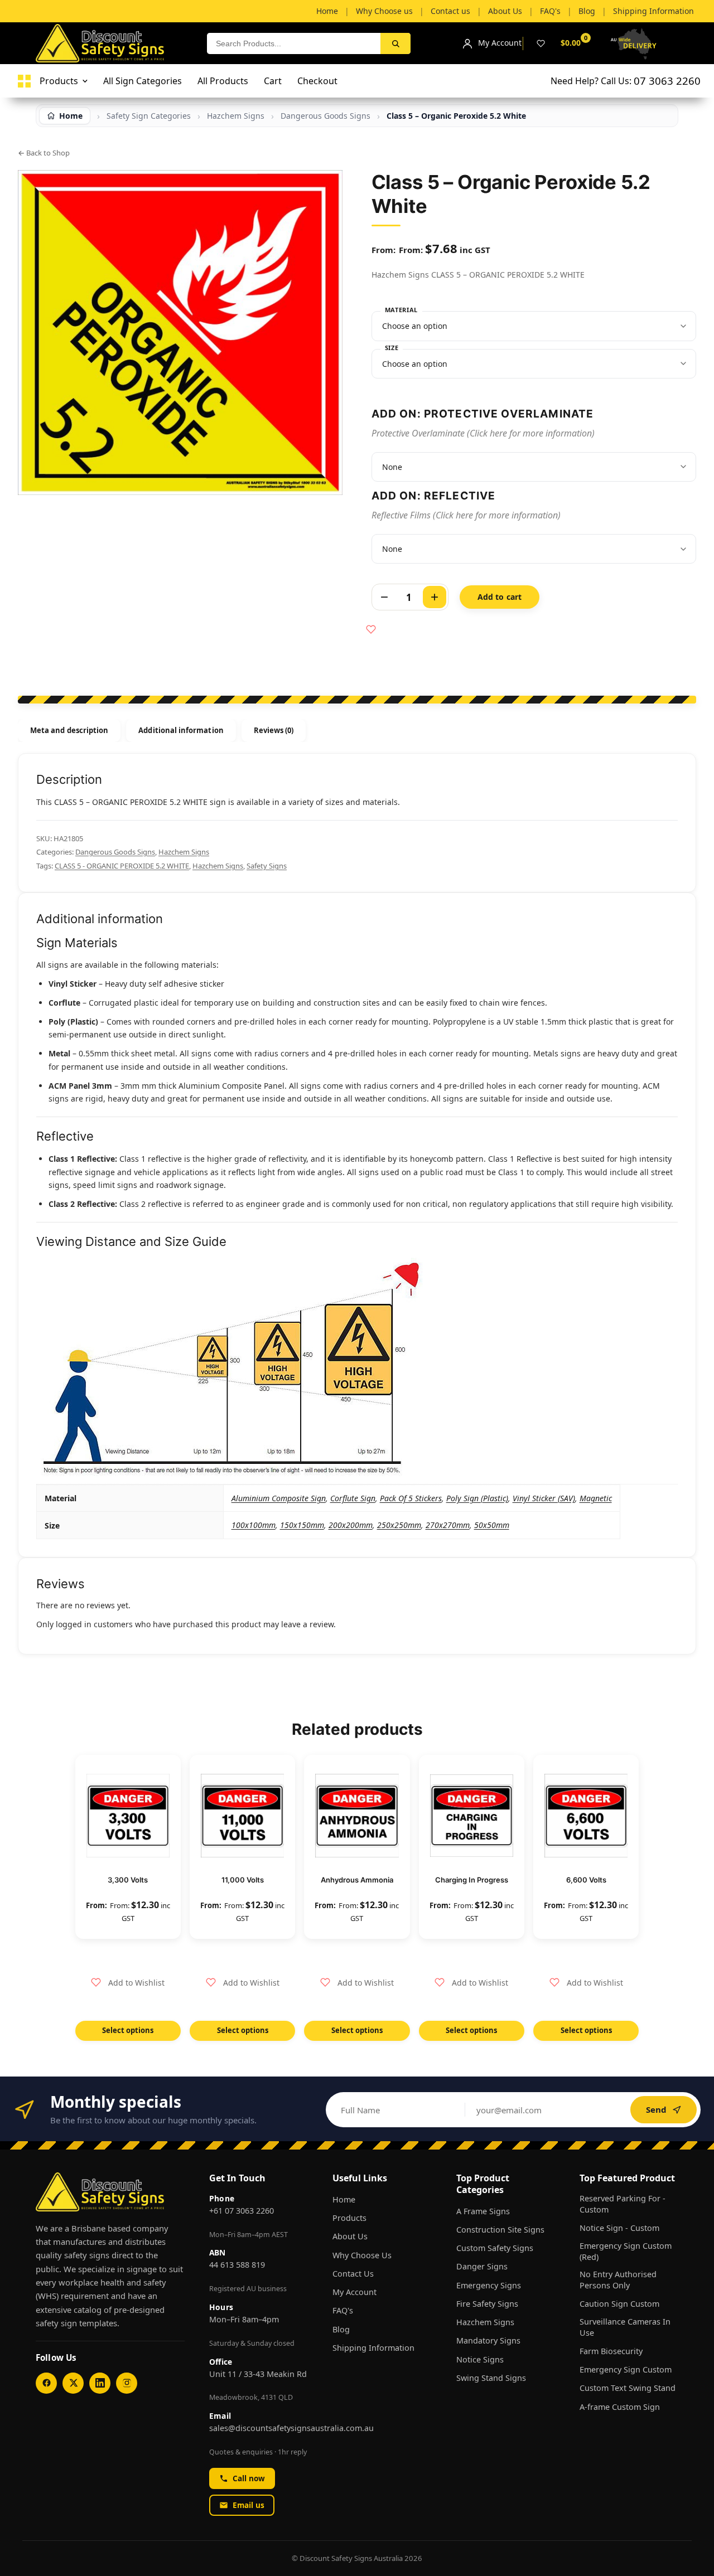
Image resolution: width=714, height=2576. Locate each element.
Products (349, 2218)
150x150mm (302, 1525)
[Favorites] (541, 43)
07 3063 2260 (667, 81)
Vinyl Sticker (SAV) (544, 1498)
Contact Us (353, 2274)
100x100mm (254, 1525)
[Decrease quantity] (384, 597)
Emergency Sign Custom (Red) (626, 2251)
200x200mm (351, 1525)
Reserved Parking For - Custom (623, 2204)
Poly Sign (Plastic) (477, 1498)
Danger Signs (482, 2266)
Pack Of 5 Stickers (411, 1498)
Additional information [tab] (181, 730)
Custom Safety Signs (495, 2248)
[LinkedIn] (100, 2383)
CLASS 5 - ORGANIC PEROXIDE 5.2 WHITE (122, 866)
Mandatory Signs (488, 2340)
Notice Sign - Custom (619, 2228)
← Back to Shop (44, 153)
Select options (128, 2030)
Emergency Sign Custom (626, 2369)
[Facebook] (46, 2383)
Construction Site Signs (500, 2230)
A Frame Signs (483, 2211)
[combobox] (294, 43)
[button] (128, 1983)
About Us (350, 2236)
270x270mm (448, 1525)
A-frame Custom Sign (620, 2407)
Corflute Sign (353, 1498)
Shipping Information (373, 2348)
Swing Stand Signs (491, 2378)
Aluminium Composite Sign (279, 1498)
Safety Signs (267, 866)
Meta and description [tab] (69, 730)
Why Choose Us (362, 2255)
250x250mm (399, 1525)
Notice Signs (480, 2359)
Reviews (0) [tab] (274, 730)
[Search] (395, 43)
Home (344, 2199)
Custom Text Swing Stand (628, 2388)
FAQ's (343, 2310)
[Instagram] (127, 2383)
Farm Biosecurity (611, 2351)
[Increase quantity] (435, 597)
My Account (354, 2292)
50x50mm (492, 1525)
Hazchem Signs (184, 852)
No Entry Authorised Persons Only (618, 2280)
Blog (341, 2329)
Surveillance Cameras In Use (625, 2327)
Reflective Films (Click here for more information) (466, 515)
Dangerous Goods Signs (115, 852)
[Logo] (24, 81)
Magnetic (596, 1498)
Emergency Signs (489, 2285)
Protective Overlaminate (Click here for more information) (483, 433)
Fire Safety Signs (487, 2304)
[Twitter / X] (73, 2383)
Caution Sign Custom (619, 2304)
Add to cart (500, 597)
